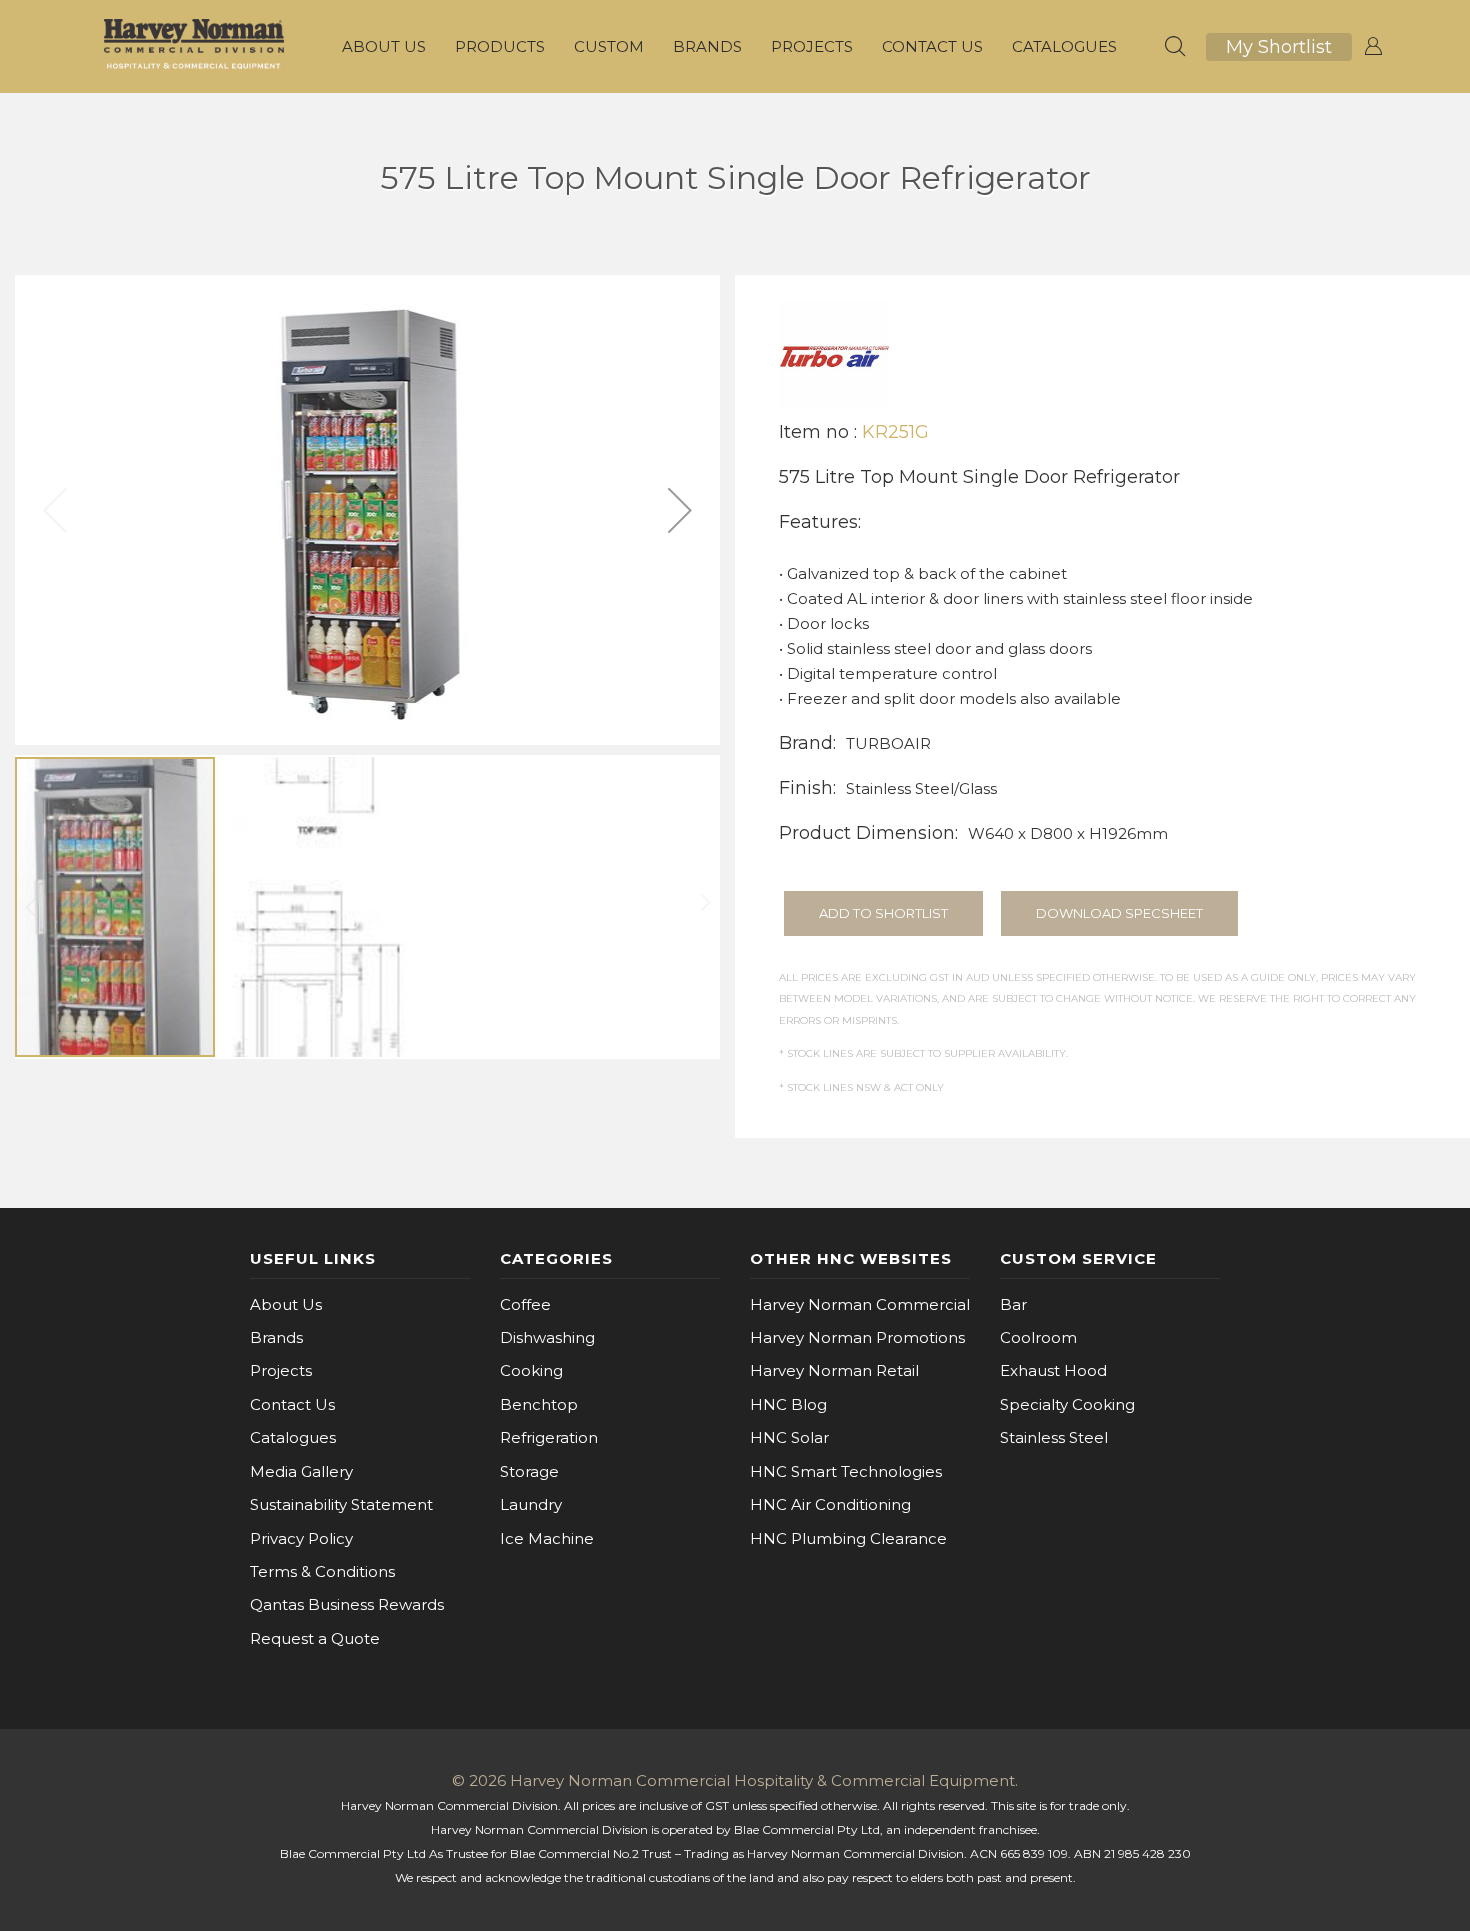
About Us (286, 1304)
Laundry (531, 1504)
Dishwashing (547, 1337)
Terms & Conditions (322, 1571)
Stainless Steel (1054, 1437)
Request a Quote (315, 1638)
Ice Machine (547, 1538)
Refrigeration (549, 1437)
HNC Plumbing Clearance (848, 1538)
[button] (680, 510)
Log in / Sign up (1373, 47)
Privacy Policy (301, 1538)
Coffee (525, 1304)
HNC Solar (789, 1437)
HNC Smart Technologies (846, 1471)
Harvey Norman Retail (834, 1370)
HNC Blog (788, 1404)
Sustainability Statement (341, 1504)
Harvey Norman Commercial (860, 1304)
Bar (1013, 1304)
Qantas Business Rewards (347, 1604)
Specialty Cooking (1067, 1404)
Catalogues (293, 1437)
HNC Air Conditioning (830, 1504)
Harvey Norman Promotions (857, 1337)
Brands (276, 1337)
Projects (281, 1370)
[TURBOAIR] (834, 353)
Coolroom (1038, 1337)
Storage (529, 1471)
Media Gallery (301, 1471)
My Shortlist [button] (1279, 47)
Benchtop (539, 1404)
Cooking (531, 1370)
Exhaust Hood (1053, 1370)
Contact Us (292, 1404)
